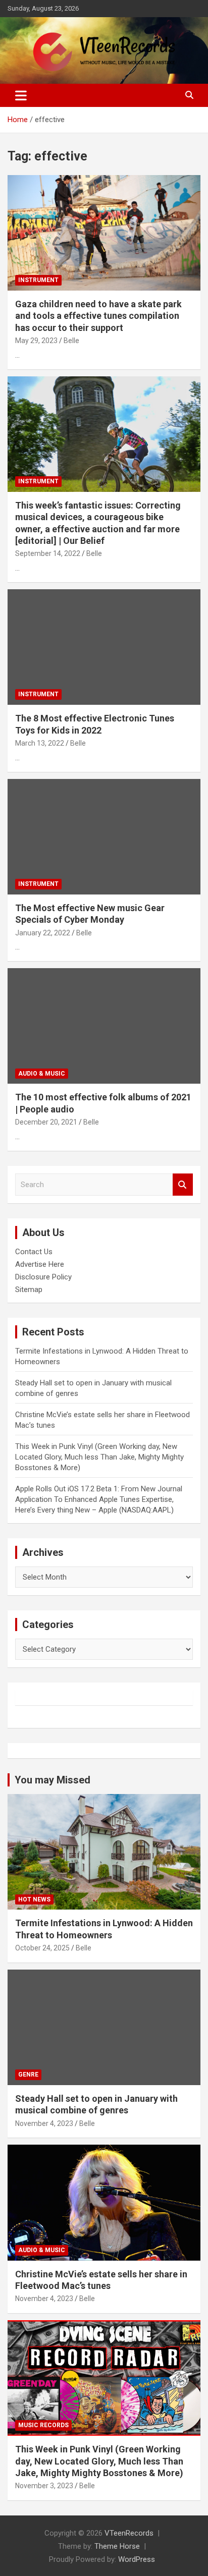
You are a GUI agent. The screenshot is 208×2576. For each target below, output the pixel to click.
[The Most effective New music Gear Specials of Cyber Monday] (104, 837)
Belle (71, 341)
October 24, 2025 (42, 1948)
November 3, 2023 (44, 2486)
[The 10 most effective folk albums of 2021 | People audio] (104, 1026)
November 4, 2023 (44, 2123)
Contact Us (34, 1252)
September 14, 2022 (48, 553)
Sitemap (29, 1290)
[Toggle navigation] (21, 95)
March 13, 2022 (40, 743)
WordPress (137, 2559)
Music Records (43, 2425)
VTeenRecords (129, 2533)
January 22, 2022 (43, 933)
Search (183, 1185)
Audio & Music (42, 1074)
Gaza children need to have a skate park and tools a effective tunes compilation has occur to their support (98, 316)
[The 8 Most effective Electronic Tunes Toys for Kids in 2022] (104, 647)
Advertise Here (40, 1264)
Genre (28, 2075)
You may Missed (53, 1780)
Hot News (34, 1899)
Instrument (38, 280)
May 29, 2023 (36, 341)
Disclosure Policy (43, 1277)
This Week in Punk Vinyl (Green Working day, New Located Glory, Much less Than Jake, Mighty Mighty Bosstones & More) (99, 1457)
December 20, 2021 (46, 1122)
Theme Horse (117, 2546)
